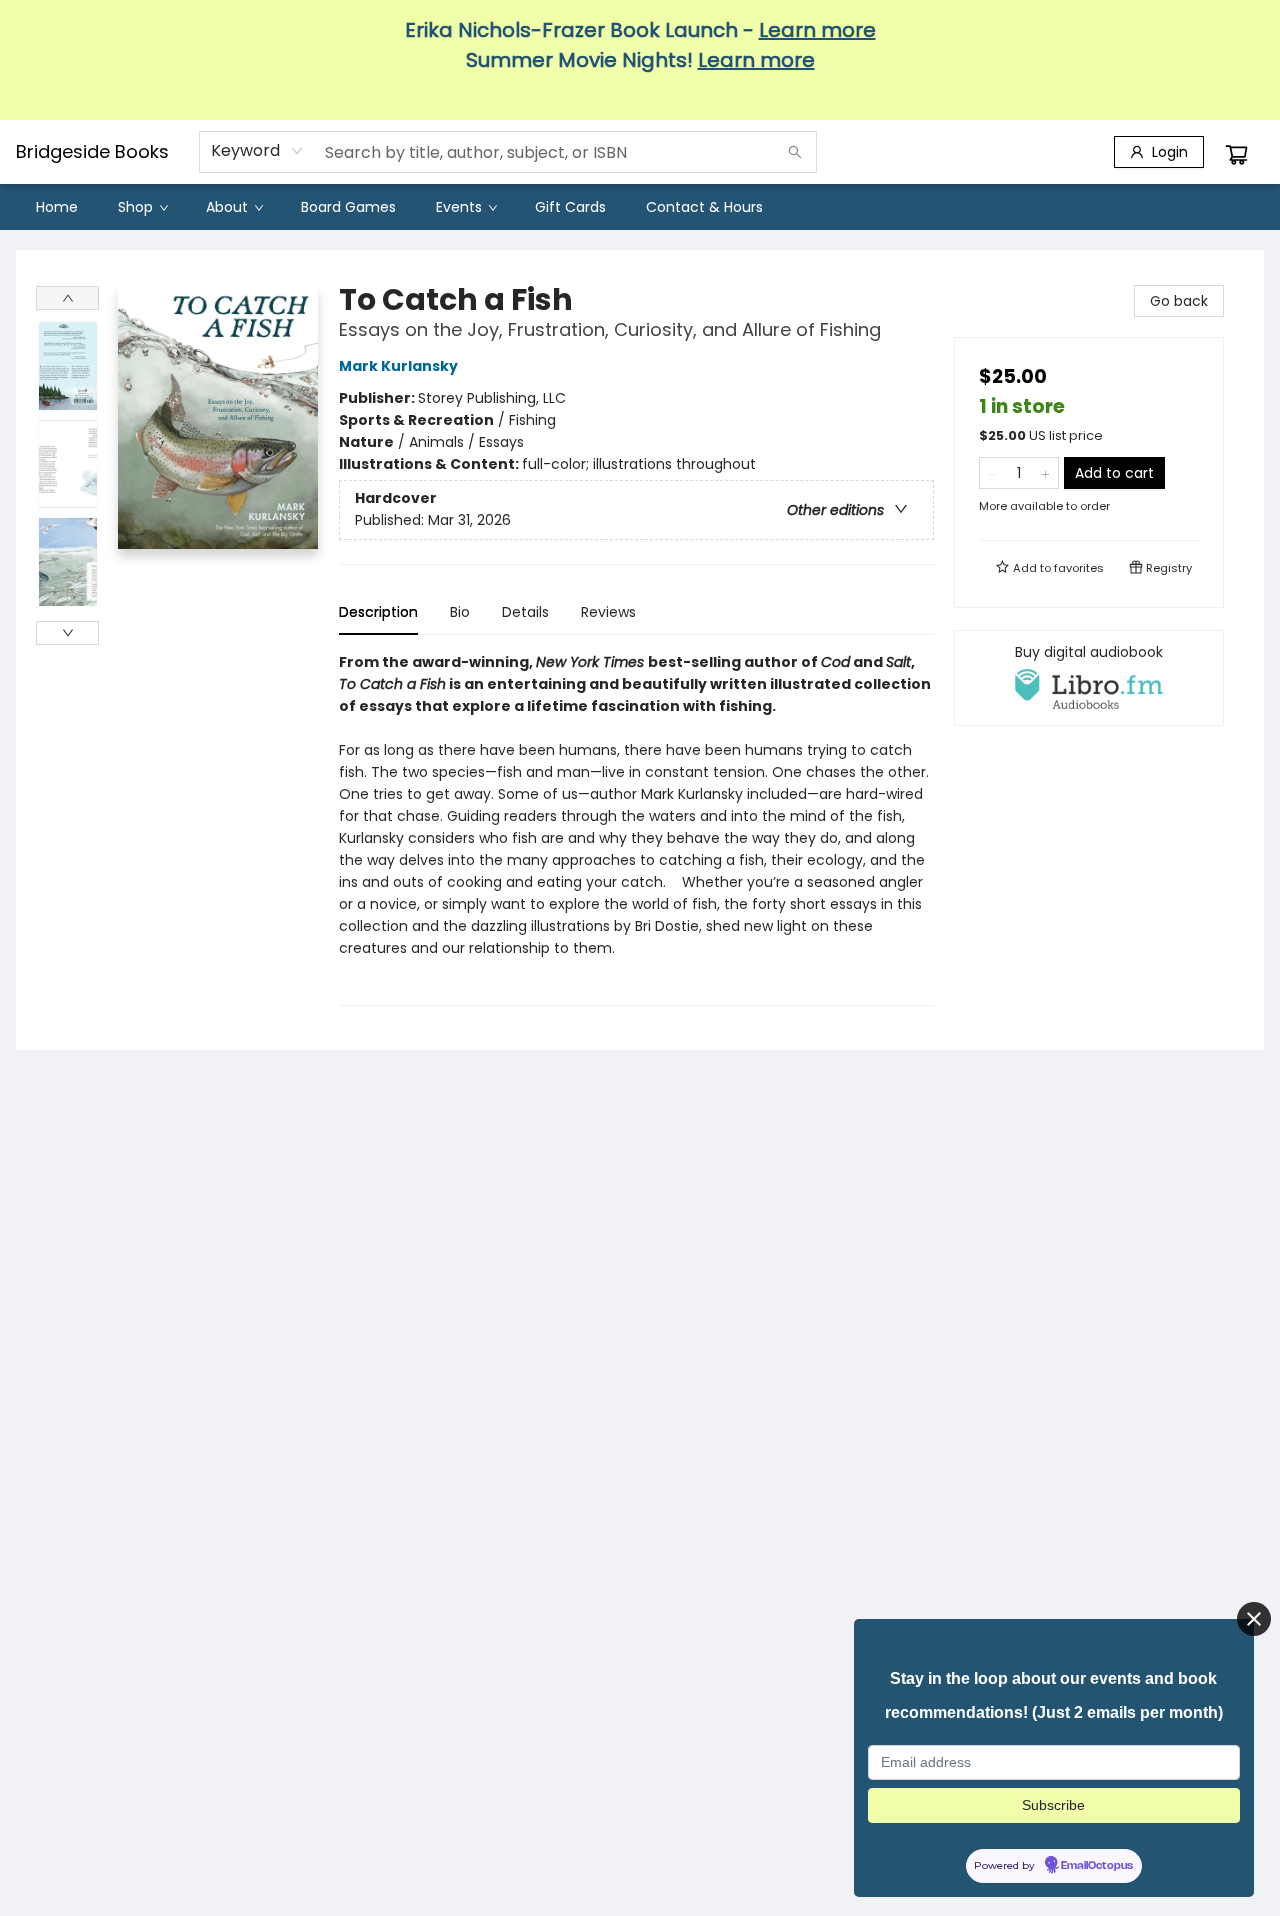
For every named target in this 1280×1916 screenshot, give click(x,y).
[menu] (640, 207)
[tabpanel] (636, 828)
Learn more (817, 30)
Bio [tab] (460, 612)
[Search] (795, 152)
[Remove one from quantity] (992, 473)
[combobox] (257, 151)
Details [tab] (525, 612)
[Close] (1254, 1619)
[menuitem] (57, 207)
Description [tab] (378, 612)
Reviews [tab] (608, 612)
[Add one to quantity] (1045, 473)
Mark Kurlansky (398, 366)
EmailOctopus (1097, 1866)
